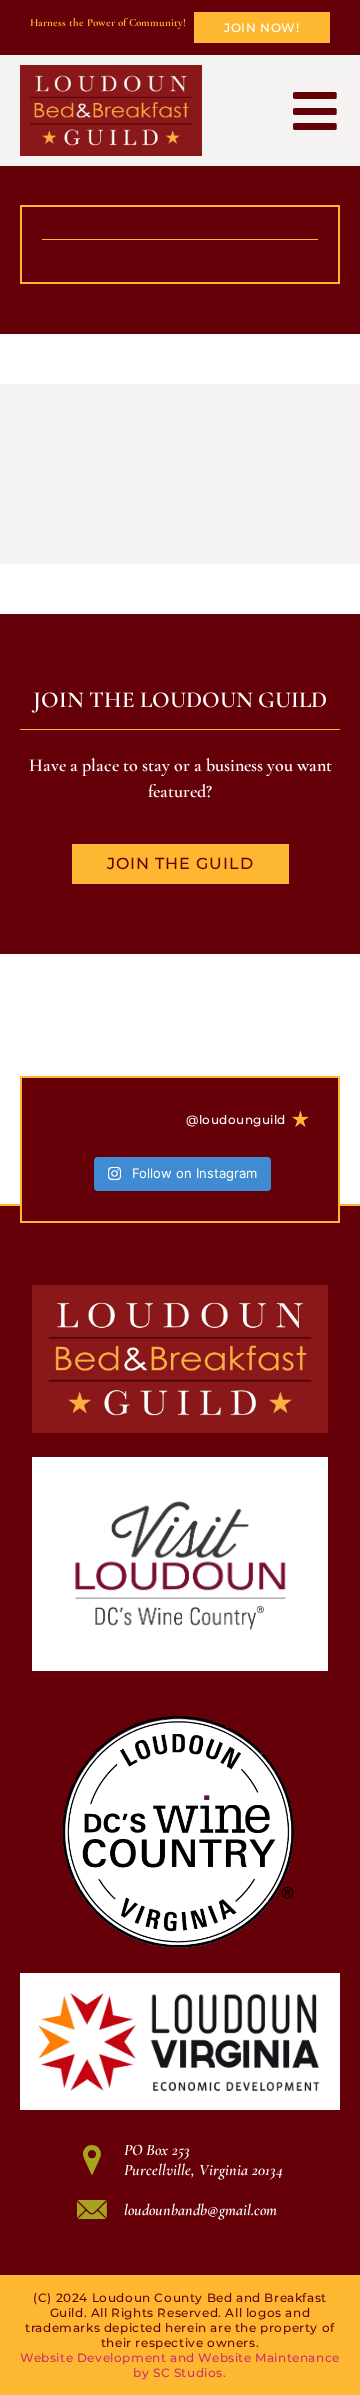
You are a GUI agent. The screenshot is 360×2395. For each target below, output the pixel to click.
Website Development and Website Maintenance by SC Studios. (180, 2365)
